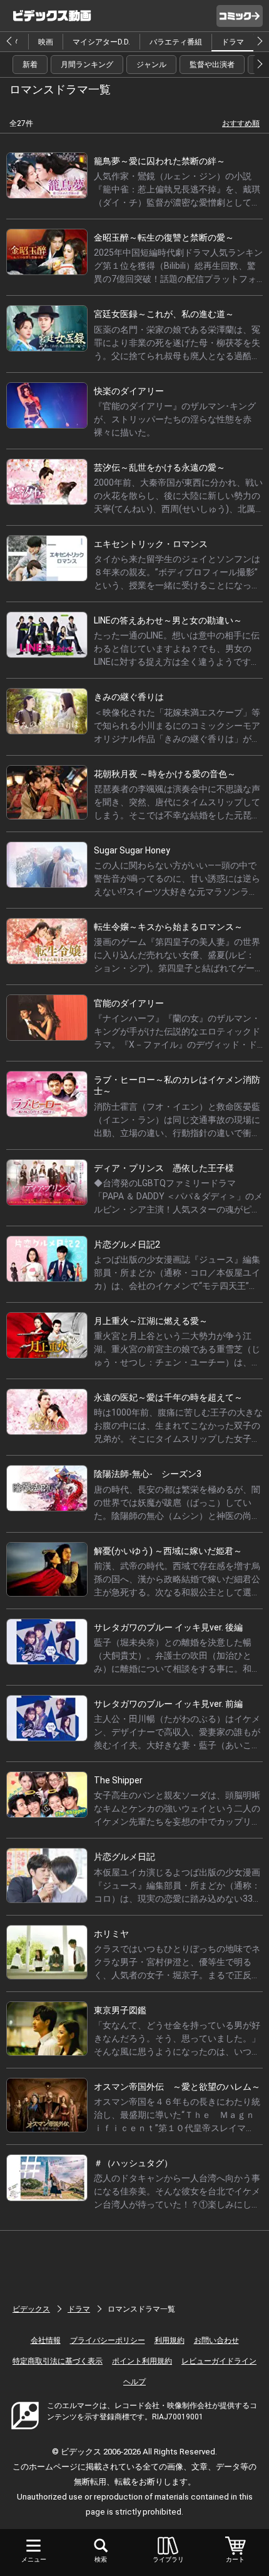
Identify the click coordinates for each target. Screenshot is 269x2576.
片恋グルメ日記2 (127, 1244)
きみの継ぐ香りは (129, 697)
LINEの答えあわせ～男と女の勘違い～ (168, 620)
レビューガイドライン (219, 2361)
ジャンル (151, 65)
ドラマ (233, 42)
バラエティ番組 (176, 42)
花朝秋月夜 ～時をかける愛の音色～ (165, 774)
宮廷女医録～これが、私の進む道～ (164, 314)
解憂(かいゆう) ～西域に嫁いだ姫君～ (168, 1551)
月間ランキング (87, 65)
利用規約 (170, 2340)
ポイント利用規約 (142, 2361)
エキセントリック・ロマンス (151, 544)
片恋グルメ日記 (124, 1857)
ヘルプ (134, 2382)
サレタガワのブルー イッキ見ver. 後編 (168, 1627)
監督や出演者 (212, 65)
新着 (30, 65)
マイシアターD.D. (101, 42)
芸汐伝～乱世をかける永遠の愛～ (160, 467)
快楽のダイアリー (129, 391)
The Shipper (118, 1780)
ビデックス (31, 2309)
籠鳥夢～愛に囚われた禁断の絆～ (160, 161)
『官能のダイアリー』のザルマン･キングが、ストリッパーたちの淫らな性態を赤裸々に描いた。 (175, 419)
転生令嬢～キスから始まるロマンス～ (168, 927)
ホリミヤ (111, 1934)
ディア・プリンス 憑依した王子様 (164, 1168)
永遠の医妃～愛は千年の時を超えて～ (168, 1397)
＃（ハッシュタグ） (133, 2163)
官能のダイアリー (129, 1003)
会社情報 (46, 2340)
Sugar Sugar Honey (132, 850)
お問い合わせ (216, 2340)
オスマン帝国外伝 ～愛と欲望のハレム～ (177, 2087)
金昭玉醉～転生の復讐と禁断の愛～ (164, 237)
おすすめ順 (241, 123)
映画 (46, 42)
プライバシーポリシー (108, 2340)
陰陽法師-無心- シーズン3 (148, 1474)
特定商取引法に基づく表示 (58, 2361)
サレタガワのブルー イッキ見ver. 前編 (168, 1704)
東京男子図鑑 (120, 2010)
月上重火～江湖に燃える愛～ (151, 1321)
